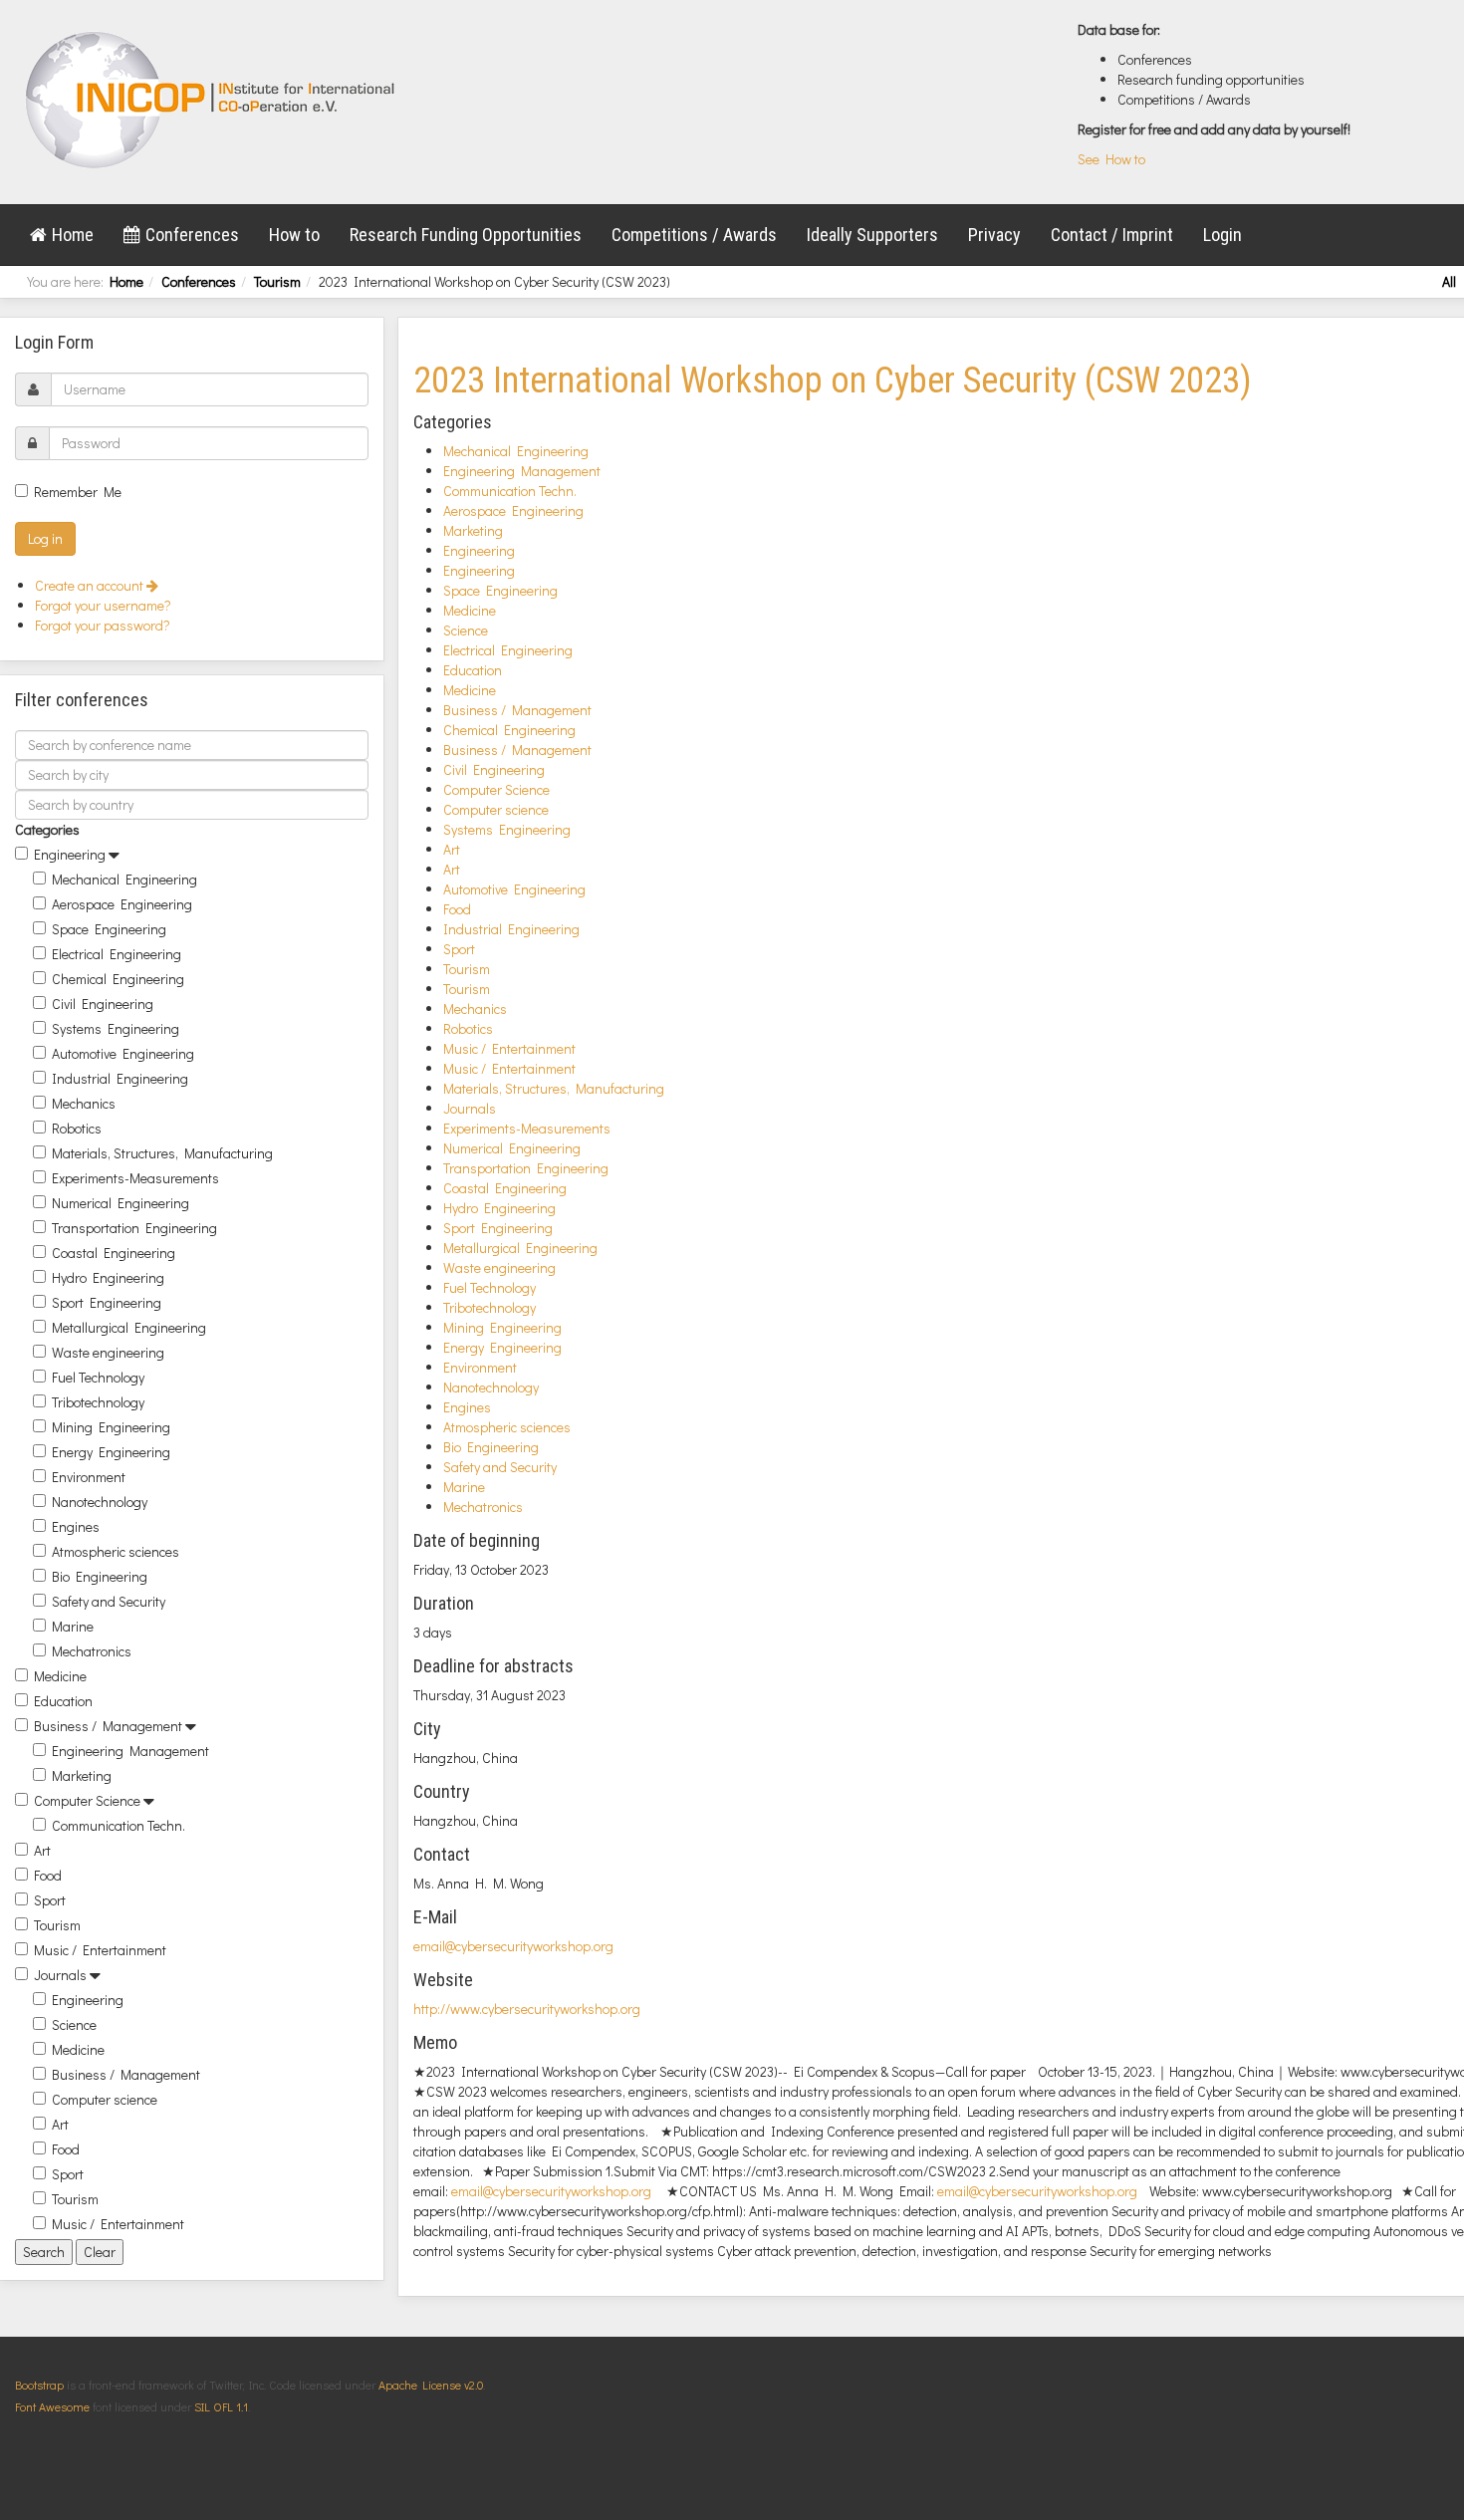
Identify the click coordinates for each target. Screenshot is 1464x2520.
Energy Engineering (111, 1452)
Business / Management (108, 1726)
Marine (73, 1626)
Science (74, 2024)
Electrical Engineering (117, 954)
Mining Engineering (111, 1427)
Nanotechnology (100, 1502)
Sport (50, 1900)
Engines (76, 1526)
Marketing (82, 1775)
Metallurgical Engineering (129, 1327)
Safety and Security (109, 1601)
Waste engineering (108, 1352)
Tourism (277, 281)
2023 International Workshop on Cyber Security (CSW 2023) (833, 380)
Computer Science (87, 1800)
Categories (47, 829)
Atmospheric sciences (116, 1551)
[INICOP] (212, 100)
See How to (1111, 159)
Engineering (70, 854)
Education (63, 1701)
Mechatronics (92, 1651)
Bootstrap (39, 2385)
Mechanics (84, 1103)
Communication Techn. (119, 1825)
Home (73, 235)
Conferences (192, 235)
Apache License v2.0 (431, 2385)
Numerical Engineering (121, 1203)
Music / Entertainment (100, 1950)
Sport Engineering (107, 1302)
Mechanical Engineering (124, 879)
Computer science (105, 2099)
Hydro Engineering (108, 1277)
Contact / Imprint (1112, 235)
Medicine (60, 1676)
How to (294, 235)
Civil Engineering (103, 1004)
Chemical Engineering (118, 979)
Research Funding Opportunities (466, 235)
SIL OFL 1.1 (221, 2406)
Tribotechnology (98, 1402)
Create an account (91, 585)
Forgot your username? (103, 605)
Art (42, 1850)
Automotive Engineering (123, 1053)
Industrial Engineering (120, 1078)
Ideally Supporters (872, 235)
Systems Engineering (116, 1028)
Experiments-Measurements (135, 1178)
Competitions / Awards (694, 235)
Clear (100, 2252)
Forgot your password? (103, 625)
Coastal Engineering (114, 1253)
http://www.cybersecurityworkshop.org (527, 2009)
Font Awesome (52, 2406)
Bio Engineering (100, 1576)
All (1449, 281)
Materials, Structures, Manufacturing (162, 1153)
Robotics (77, 1128)
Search (44, 2252)
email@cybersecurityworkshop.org (513, 1946)
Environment (89, 1477)
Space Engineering (109, 929)
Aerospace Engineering (122, 904)
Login (1222, 235)
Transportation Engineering (134, 1228)
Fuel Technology (98, 1377)
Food (48, 1875)
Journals (60, 1975)
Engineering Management (130, 1751)
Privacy (994, 235)
